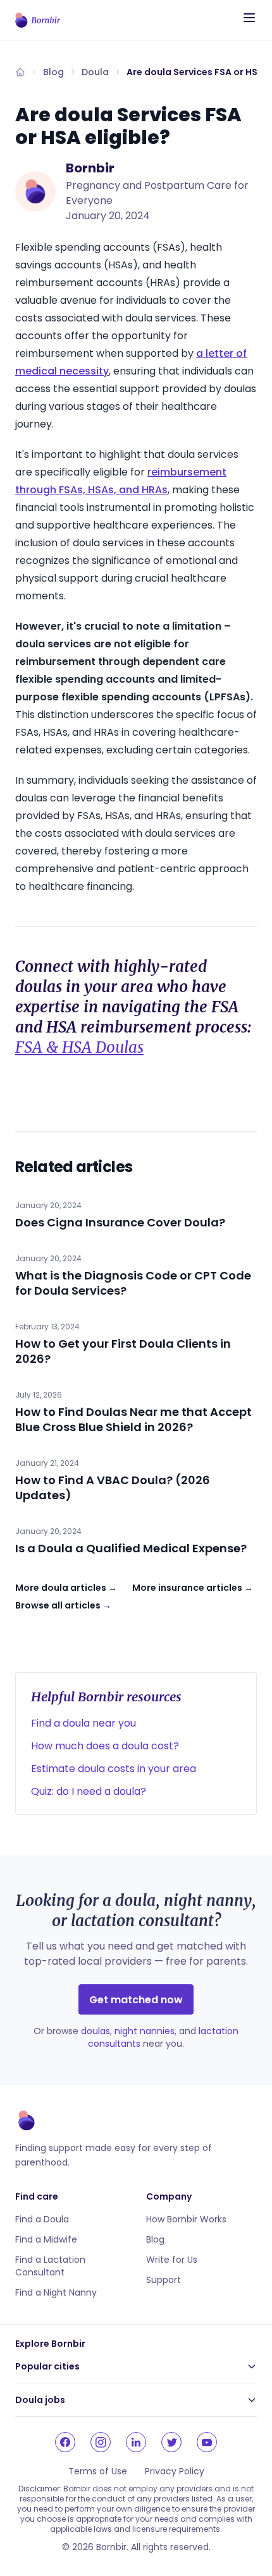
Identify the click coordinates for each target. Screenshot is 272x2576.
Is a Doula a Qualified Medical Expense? (131, 1548)
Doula (95, 72)
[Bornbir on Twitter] (171, 2442)
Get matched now (136, 2000)
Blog (53, 72)
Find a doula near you (83, 1723)
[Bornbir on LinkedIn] (136, 2442)
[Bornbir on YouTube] (207, 2442)
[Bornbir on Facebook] (65, 2442)
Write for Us (172, 2260)
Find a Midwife (46, 2239)
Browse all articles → (63, 1605)
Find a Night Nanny (56, 2292)
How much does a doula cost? (105, 1746)
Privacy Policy (175, 2471)
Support (164, 2280)
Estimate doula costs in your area (114, 1769)
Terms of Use (98, 2471)
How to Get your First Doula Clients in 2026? (123, 1351)
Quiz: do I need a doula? (89, 1791)
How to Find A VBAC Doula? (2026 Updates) (113, 1488)
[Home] (20, 72)
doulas (96, 2031)
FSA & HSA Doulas (79, 1047)
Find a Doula (42, 2219)
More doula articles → (66, 1588)
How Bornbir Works (186, 2219)
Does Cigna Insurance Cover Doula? (120, 1222)
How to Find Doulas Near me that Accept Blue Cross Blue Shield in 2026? (133, 1419)
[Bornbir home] (38, 20)
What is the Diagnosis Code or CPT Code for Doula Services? (133, 1283)
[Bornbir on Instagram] (101, 2442)
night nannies (145, 2031)
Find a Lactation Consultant (50, 2266)
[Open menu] (249, 18)
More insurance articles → (193, 1588)
